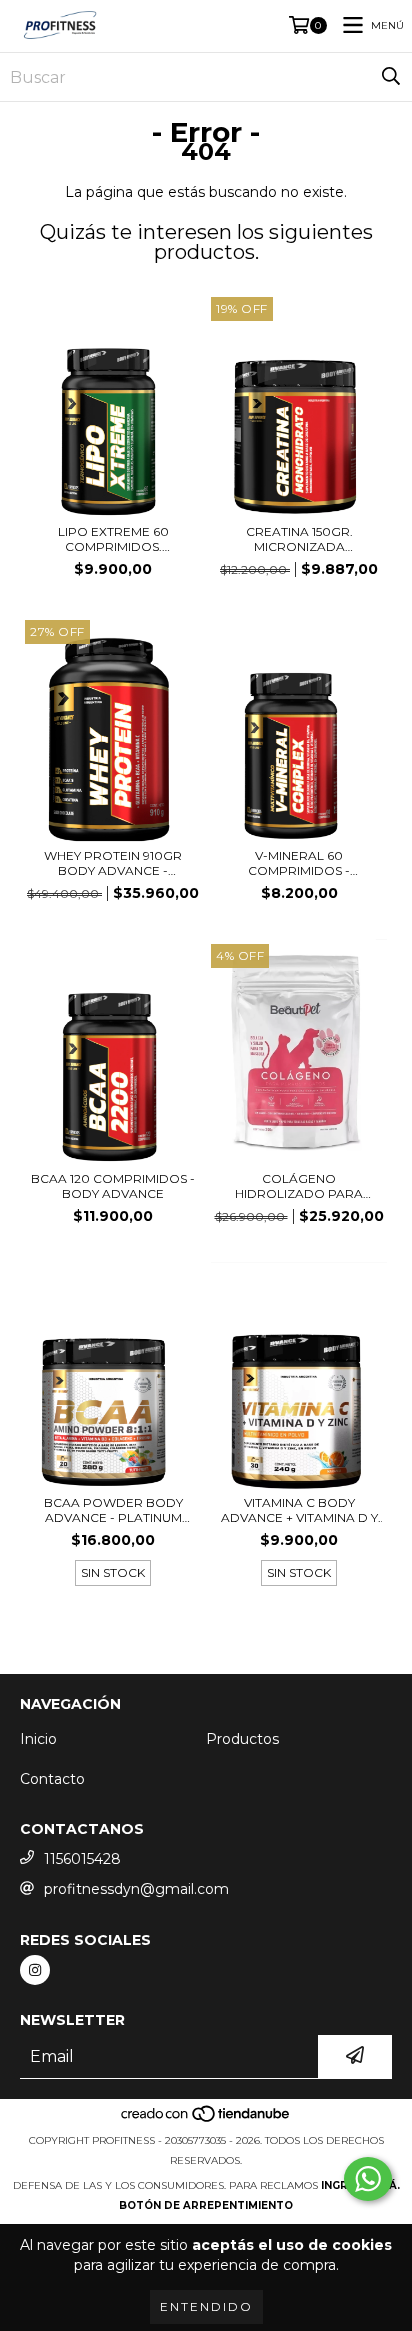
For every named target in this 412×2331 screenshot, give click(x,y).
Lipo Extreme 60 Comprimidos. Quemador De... (113, 539)
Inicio (38, 1739)
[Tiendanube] (206, 2120)
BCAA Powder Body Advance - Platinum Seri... (113, 1510)
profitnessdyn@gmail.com (136, 1889)
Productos (242, 1739)
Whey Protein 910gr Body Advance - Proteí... (113, 863)
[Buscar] (391, 77)
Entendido (206, 2306)
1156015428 (82, 1859)
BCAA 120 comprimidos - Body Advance (113, 1186)
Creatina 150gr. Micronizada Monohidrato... (299, 539)
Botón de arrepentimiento (206, 2205)
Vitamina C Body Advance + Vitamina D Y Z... (299, 1510)
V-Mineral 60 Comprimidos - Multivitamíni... (299, 863)
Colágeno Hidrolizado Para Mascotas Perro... (299, 1186)
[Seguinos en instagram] (35, 1970)
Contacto (52, 1779)
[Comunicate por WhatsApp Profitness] (368, 2179)
